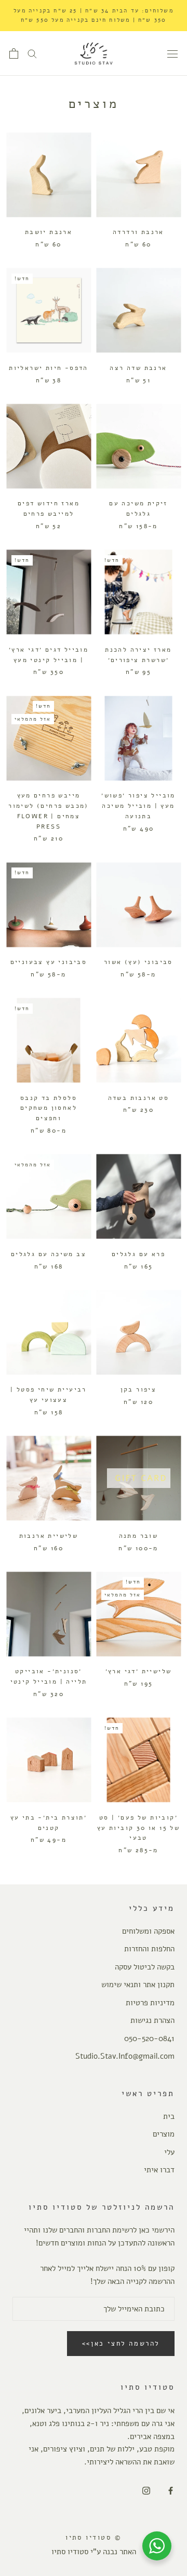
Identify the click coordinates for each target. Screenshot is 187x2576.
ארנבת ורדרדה (138, 232)
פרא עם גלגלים (138, 1254)
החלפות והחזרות (149, 1949)
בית (169, 2116)
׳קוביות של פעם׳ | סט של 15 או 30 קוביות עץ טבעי (138, 1828)
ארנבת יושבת (49, 232)
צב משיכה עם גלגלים (49, 1254)
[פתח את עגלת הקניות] (14, 53)
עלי (169, 2152)
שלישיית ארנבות (49, 1536)
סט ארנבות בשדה (139, 1098)
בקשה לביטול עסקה (145, 1967)
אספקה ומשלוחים (148, 1931)
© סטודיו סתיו (94, 2538)
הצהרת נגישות (152, 2020)
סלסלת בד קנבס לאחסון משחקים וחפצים (49, 1108)
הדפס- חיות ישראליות (49, 368)
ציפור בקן (139, 1389)
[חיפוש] (32, 53)
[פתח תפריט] (172, 53)
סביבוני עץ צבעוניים (49, 962)
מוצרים (164, 2134)
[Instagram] (146, 2491)
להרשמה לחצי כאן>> (121, 2344)
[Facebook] (171, 2491)
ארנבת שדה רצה (138, 368)
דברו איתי (159, 2170)
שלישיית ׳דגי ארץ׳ (139, 1671)
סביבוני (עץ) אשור (138, 962)
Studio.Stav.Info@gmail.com (125, 2056)
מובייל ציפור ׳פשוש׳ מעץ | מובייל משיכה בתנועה (138, 806)
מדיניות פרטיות (150, 2003)
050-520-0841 (149, 2038)
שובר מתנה (139, 1536)
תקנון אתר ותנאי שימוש (138, 1985)
